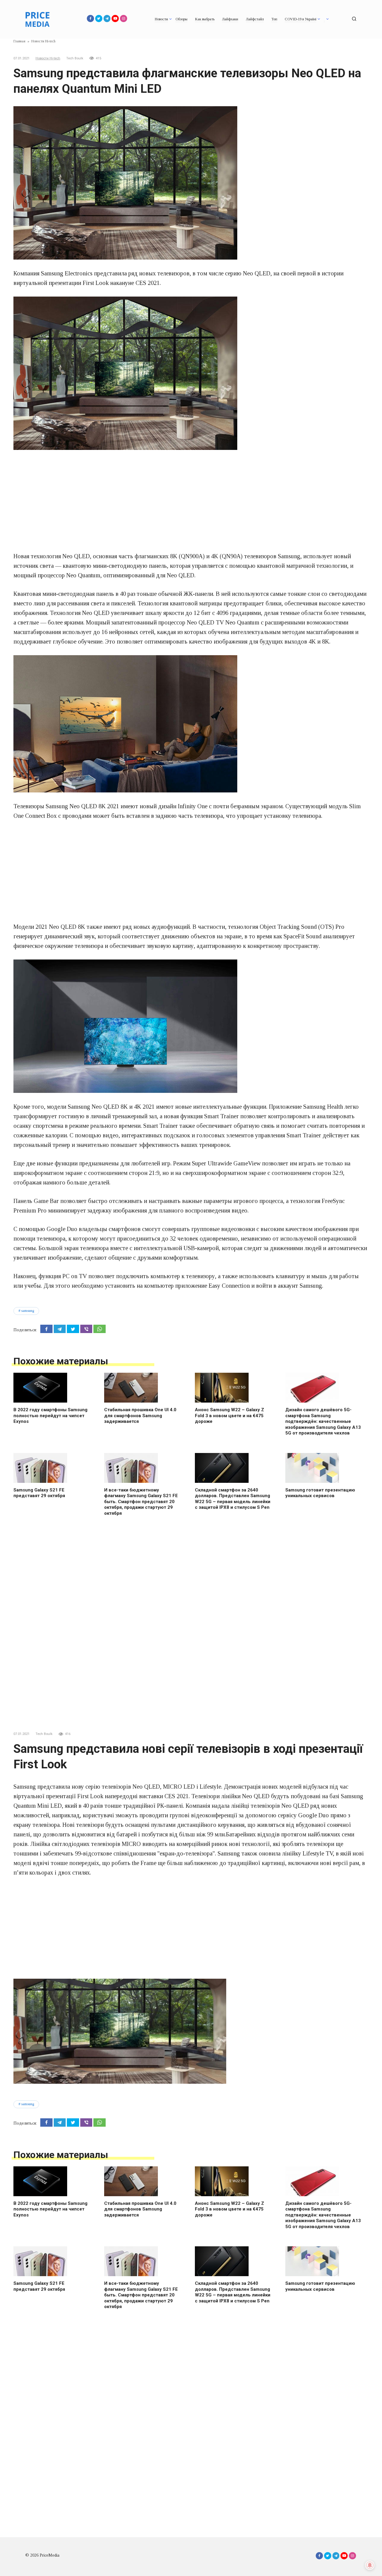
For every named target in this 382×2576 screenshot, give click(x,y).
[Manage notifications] (370, 2565)
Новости (161, 19)
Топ (274, 19)
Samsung (28, 1311)
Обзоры (181, 19)
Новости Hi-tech (48, 58)
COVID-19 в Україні (301, 19)
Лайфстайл (255, 19)
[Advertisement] (191, 501)
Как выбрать (205, 19)
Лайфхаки (230, 19)
